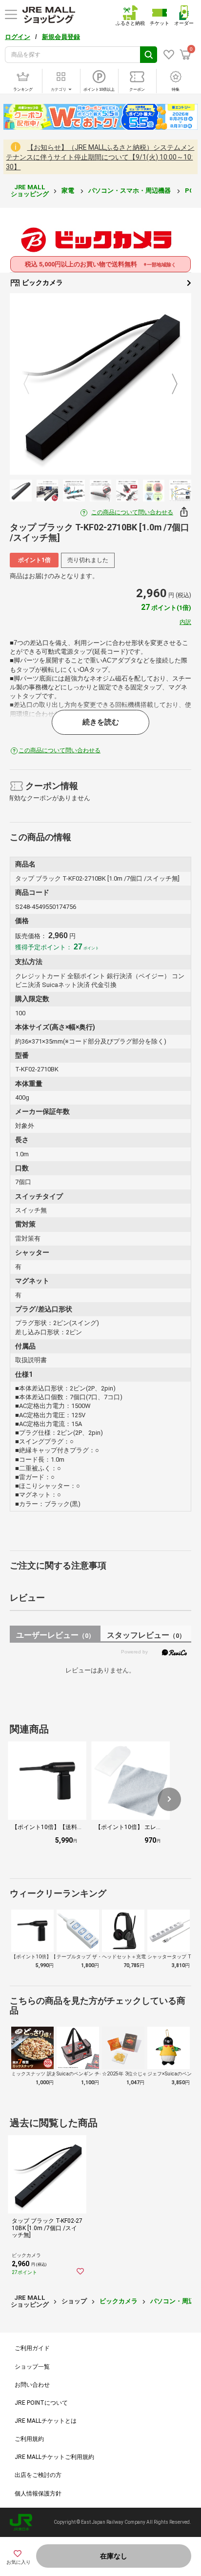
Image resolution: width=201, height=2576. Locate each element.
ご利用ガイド (32, 2348)
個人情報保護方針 (38, 2494)
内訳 (185, 622)
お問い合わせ (32, 2385)
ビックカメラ (42, 282)
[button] (169, 1799)
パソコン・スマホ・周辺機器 (130, 191)
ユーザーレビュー (55, 1635)
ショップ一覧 (32, 2367)
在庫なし (114, 2556)
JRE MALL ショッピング (30, 191)
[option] (100, 384)
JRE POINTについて (41, 2403)
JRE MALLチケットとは (46, 2421)
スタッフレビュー (146, 1635)
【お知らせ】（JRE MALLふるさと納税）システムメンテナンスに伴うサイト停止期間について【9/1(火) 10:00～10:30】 (100, 157)
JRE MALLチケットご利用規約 (54, 2457)
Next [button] (169, 384)
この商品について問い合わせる (132, 512)
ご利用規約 (29, 2439)
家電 (69, 191)
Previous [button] (32, 384)
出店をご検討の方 (38, 2475)
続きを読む (101, 722)
